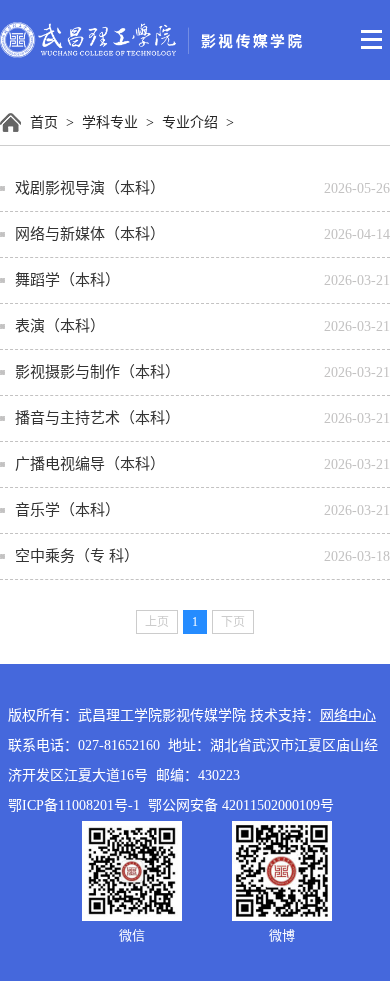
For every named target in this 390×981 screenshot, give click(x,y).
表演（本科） (60, 326)
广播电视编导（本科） (90, 464)
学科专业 (110, 122)
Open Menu (372, 40)
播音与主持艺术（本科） (97, 418)
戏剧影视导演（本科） (90, 188)
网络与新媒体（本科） (90, 234)
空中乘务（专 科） (77, 556)
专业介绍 (190, 122)
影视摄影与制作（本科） (97, 372)
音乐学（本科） (67, 510)
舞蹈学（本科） (67, 280)
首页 (44, 122)
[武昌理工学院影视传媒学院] (152, 56)
